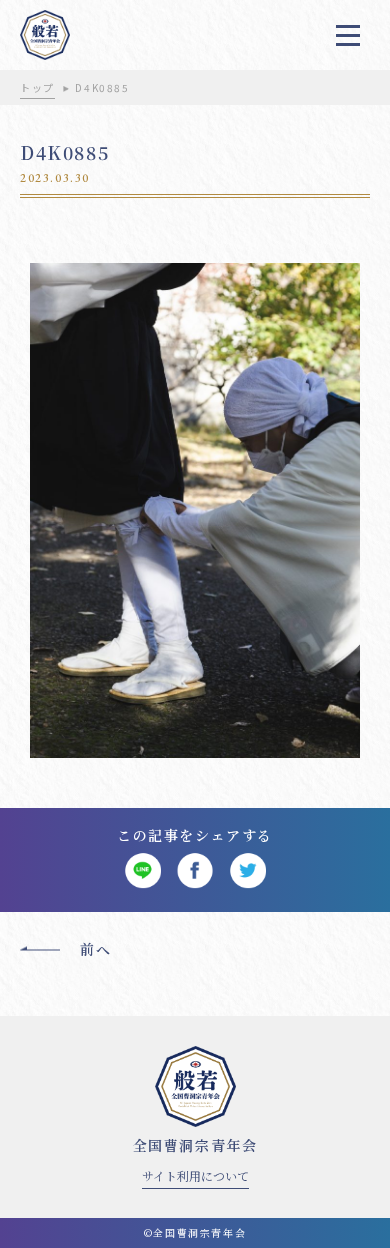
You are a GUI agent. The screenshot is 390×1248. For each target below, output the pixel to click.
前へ (95, 949)
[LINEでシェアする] (142, 871)
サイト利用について (195, 1175)
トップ (37, 87)
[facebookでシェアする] (195, 871)
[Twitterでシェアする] (247, 871)
